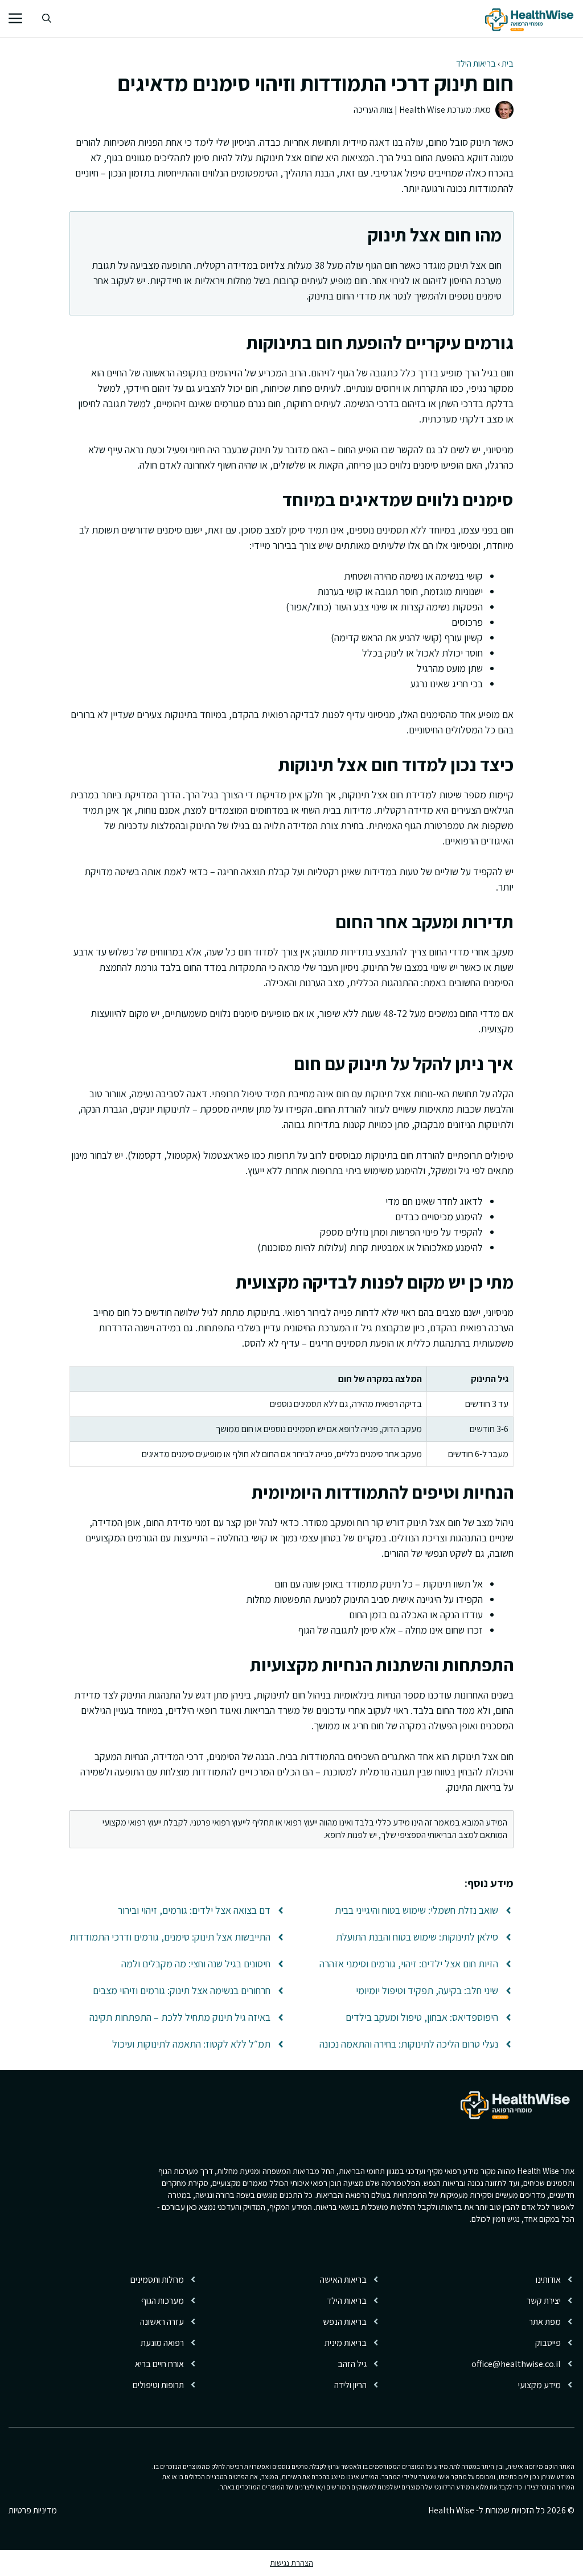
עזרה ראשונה (162, 2322)
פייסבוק (548, 2343)
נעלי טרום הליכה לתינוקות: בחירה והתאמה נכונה (409, 2044)
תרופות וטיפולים (158, 2385)
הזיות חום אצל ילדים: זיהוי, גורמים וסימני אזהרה (409, 1964)
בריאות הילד (476, 63)
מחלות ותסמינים (157, 2280)
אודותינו (548, 2280)
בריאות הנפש (345, 2322)
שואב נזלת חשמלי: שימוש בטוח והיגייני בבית (416, 1910)
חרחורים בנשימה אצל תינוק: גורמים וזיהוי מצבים (182, 1990)
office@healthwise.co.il (516, 2364)
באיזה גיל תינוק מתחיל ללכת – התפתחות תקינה (180, 2017)
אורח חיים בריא (159, 2364)
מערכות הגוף (163, 2301)
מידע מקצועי (539, 2385)
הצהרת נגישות (291, 2563)
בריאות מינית (346, 2343)
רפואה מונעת (162, 2343)
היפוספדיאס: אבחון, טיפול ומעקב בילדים (422, 2017)
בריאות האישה (343, 2280)
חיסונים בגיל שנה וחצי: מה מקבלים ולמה (196, 1964)
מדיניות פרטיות (33, 2510)
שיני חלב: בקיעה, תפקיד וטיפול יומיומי (427, 1990)
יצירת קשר (544, 2301)
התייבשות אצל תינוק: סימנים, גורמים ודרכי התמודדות (170, 1937)
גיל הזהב (352, 2364)
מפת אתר (545, 2322)
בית (508, 63)
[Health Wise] (531, 19)
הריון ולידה (350, 2385)
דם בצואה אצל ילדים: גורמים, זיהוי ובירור (194, 1910)
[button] (47, 19)
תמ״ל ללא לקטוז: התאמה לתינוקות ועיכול (191, 2044)
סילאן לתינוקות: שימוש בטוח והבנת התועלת (417, 1937)
